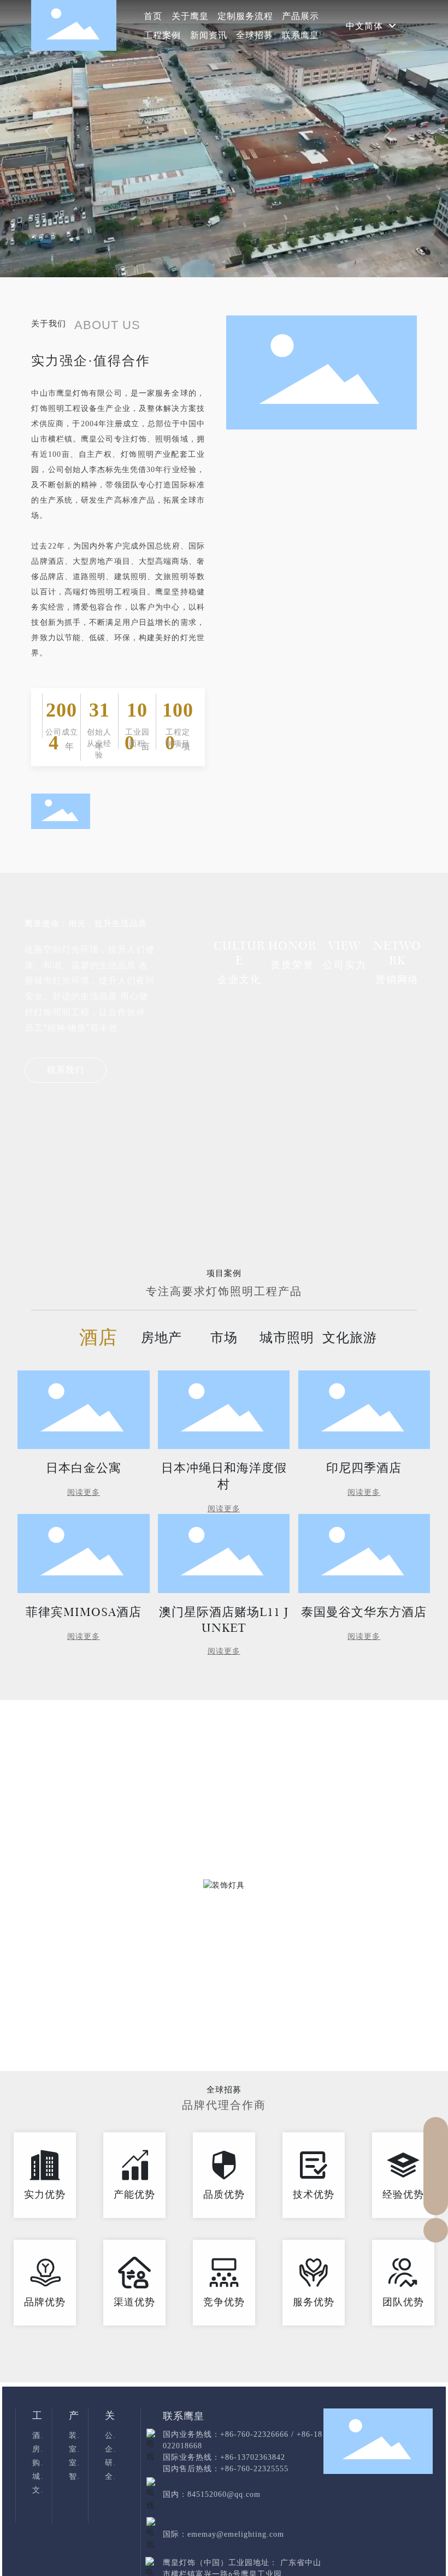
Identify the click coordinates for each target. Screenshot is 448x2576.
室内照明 (168, 2043)
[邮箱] (436, 2154)
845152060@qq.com (224, 2494)
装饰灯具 (56, 2043)
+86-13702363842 (253, 2457)
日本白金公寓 (84, 1468)
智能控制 (392, 2043)
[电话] (436, 2129)
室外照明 (280, 2043)
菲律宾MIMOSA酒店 (84, 1612)
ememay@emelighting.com (236, 2534)
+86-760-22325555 (254, 2469)
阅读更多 (84, 1492)
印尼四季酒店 (364, 1468)
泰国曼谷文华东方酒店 (364, 1612)
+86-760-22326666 (254, 2434)
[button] (393, 131)
